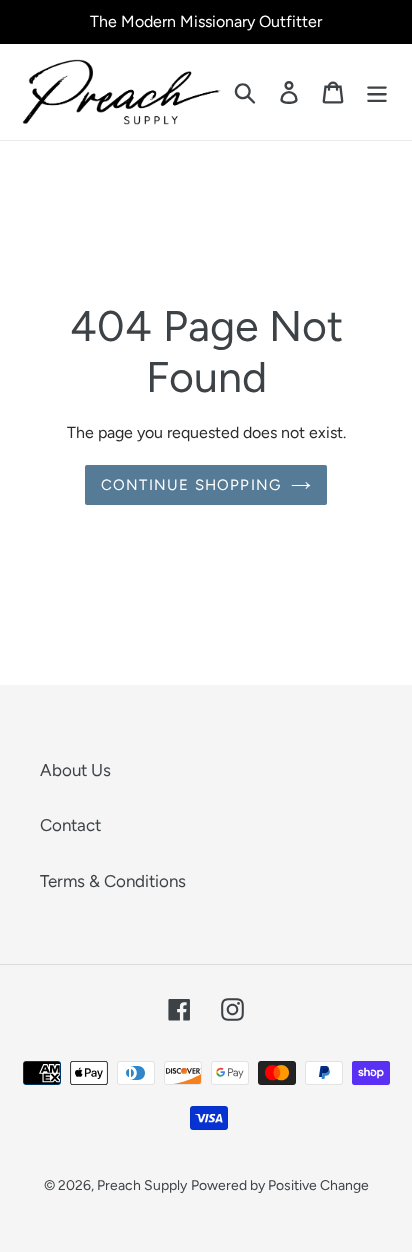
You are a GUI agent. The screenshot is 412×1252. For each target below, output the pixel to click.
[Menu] (377, 92)
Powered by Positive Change (280, 1185)
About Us (75, 770)
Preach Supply (142, 1185)
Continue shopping (191, 485)
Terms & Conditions (113, 881)
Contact (70, 825)
